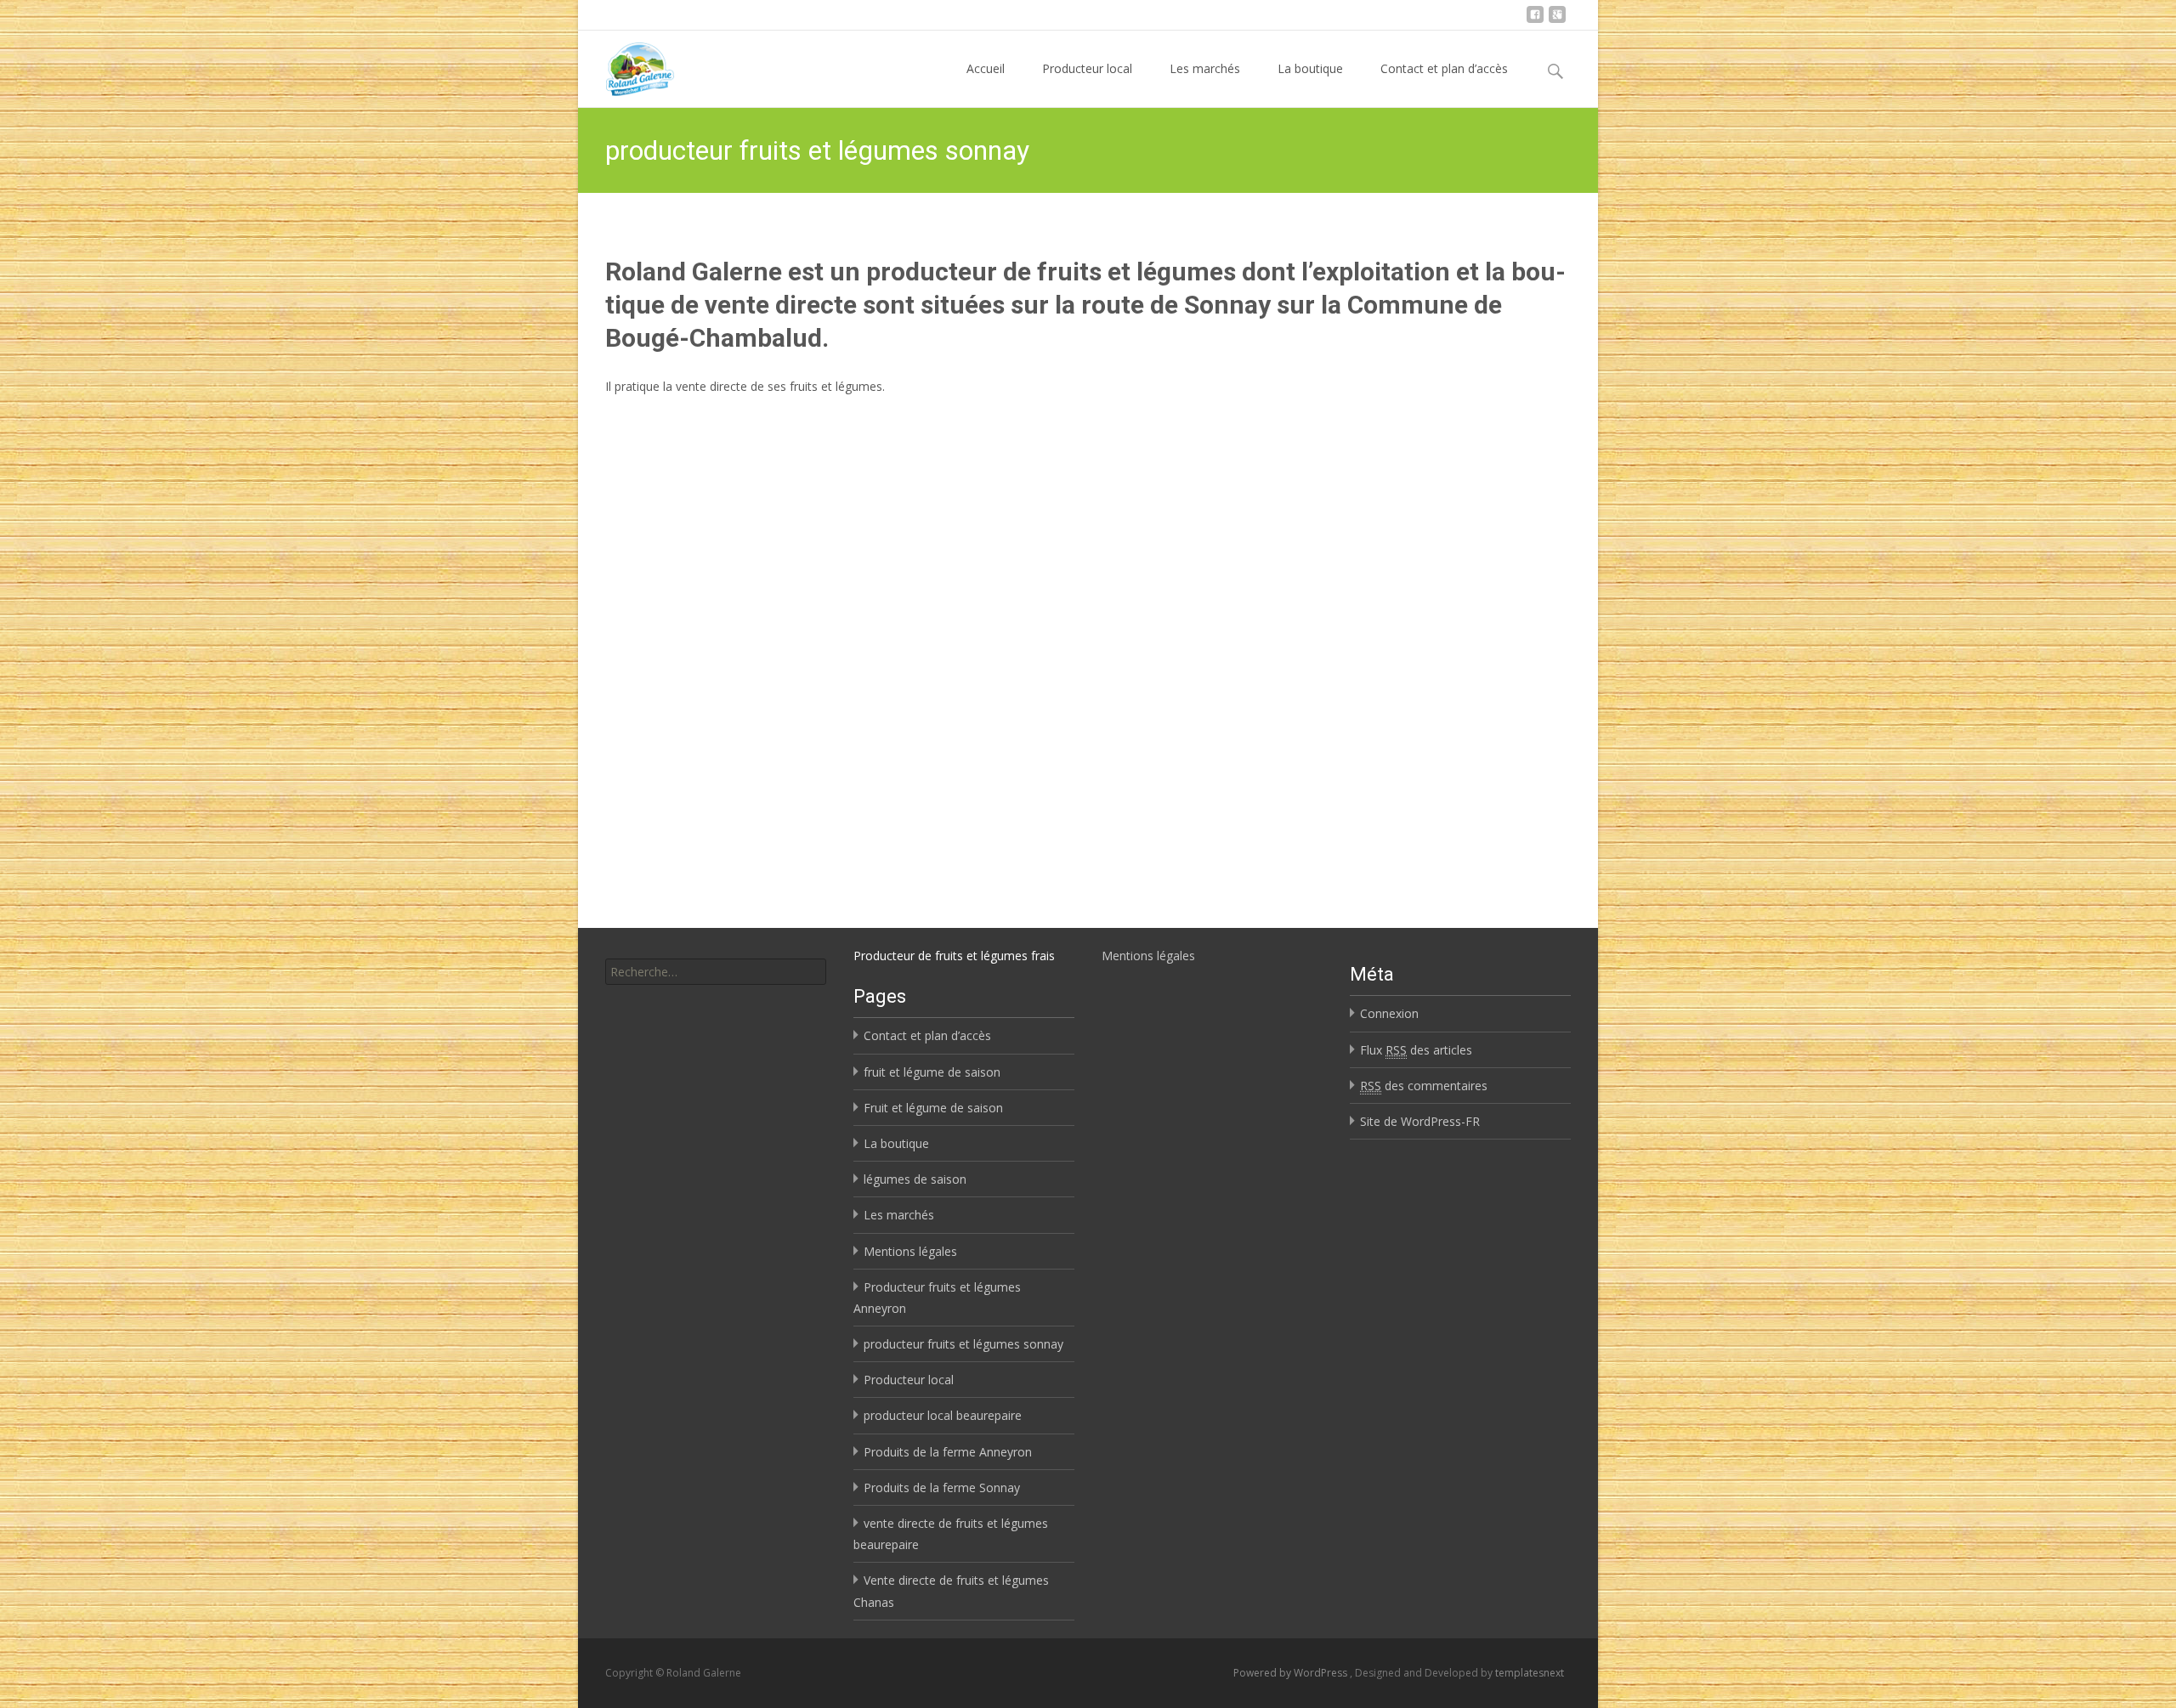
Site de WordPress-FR (1420, 1121)
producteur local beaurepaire (943, 1415)
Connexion (1389, 1013)
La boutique (1310, 68)
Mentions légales (1148, 956)
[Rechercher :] (716, 972)
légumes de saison (915, 1179)
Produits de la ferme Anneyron (948, 1452)
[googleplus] (1557, 21)
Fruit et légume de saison (933, 1108)
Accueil (986, 68)
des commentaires (1424, 1086)
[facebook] (1535, 21)
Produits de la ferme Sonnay (942, 1487)
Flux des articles (1416, 1050)
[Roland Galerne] (626, 65)
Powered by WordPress (1292, 1673)
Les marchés (1205, 68)
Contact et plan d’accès (1444, 68)
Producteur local (1087, 68)
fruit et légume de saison (932, 1072)
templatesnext (1530, 1673)
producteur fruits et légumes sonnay (963, 1344)
